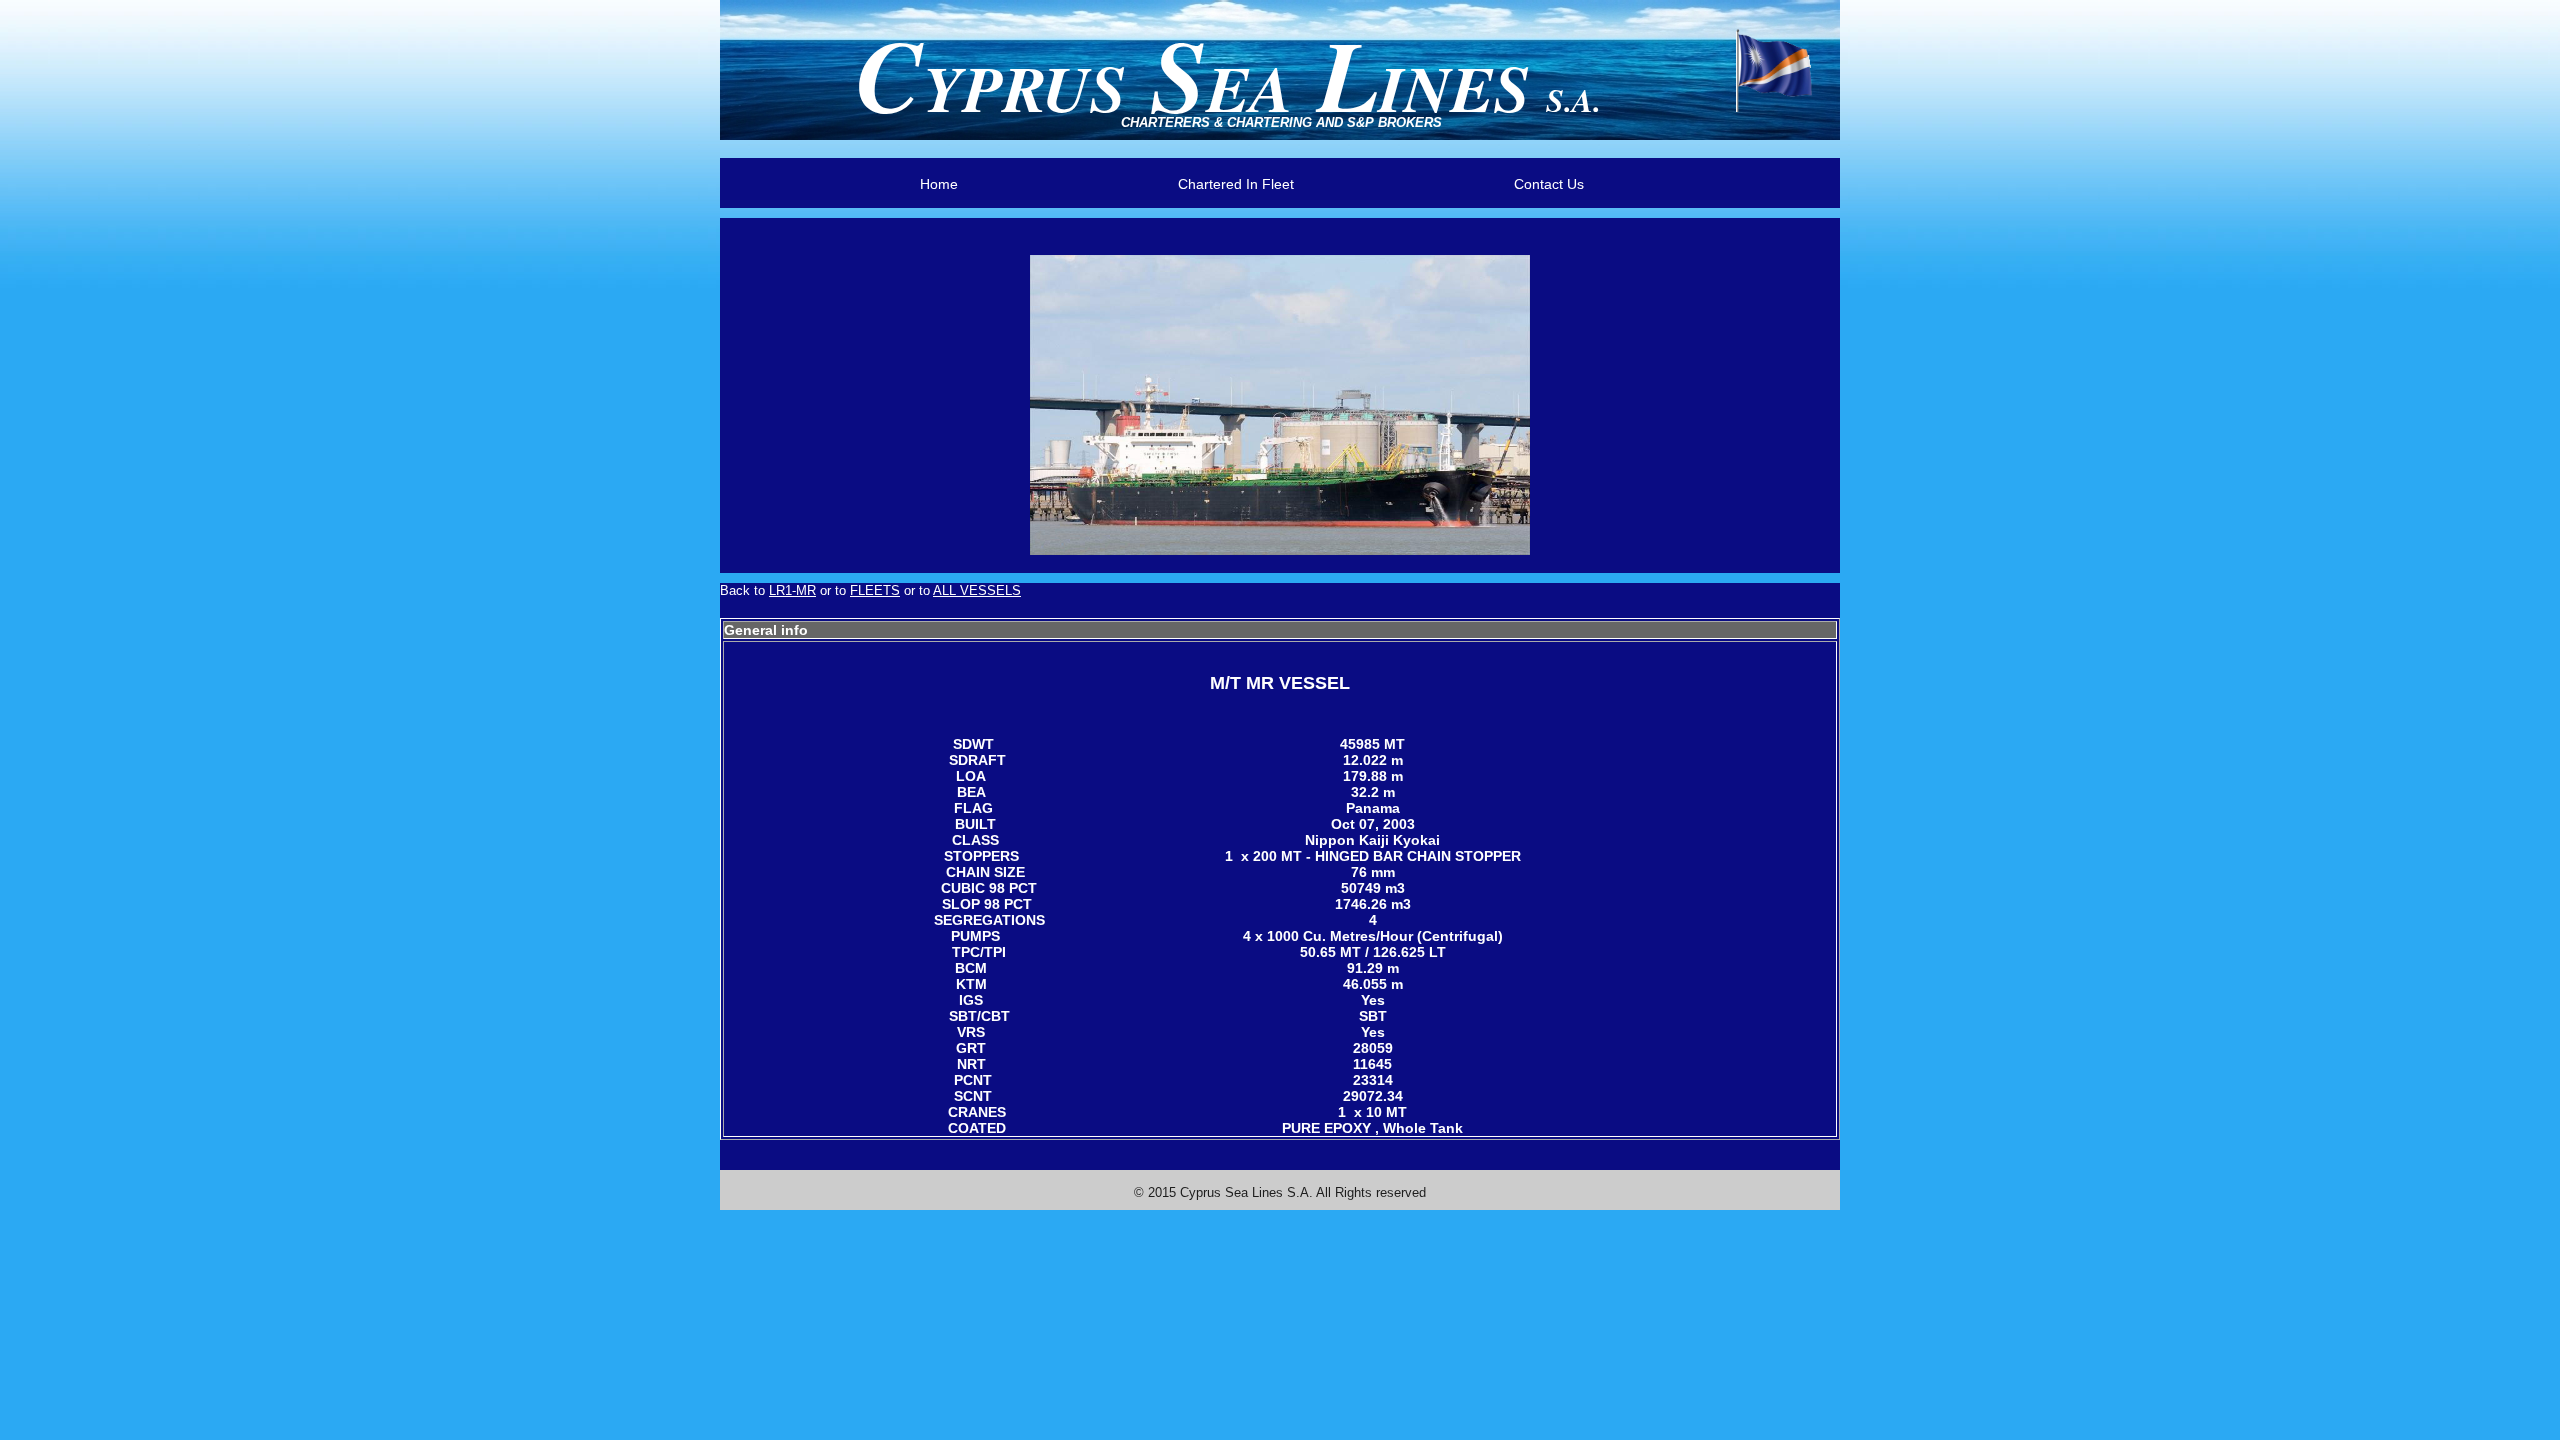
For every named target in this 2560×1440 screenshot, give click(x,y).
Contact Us (1549, 184)
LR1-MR (792, 590)
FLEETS (875, 590)
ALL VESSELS (977, 590)
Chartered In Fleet (1236, 184)
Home (939, 184)
